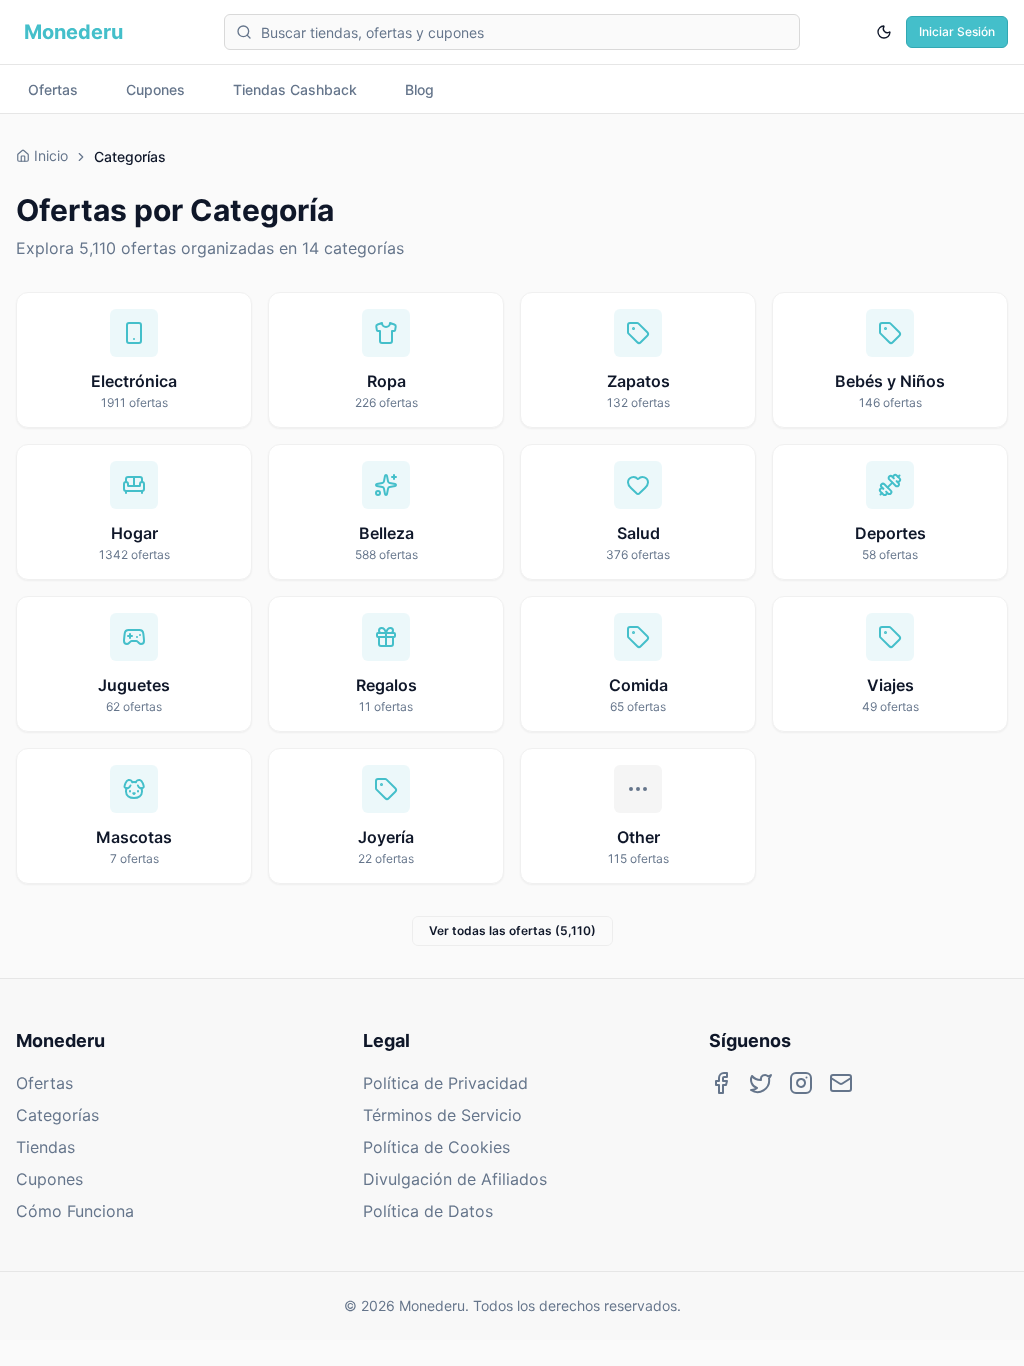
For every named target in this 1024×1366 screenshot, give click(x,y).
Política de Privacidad (445, 1083)
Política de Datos (428, 1211)
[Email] (841, 1083)
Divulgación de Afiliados (455, 1179)
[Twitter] (761, 1083)
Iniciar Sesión (957, 31)
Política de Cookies (436, 1147)
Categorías (57, 1115)
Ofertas (44, 1083)
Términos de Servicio (442, 1115)
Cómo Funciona (75, 1211)
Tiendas (45, 1147)
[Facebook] (721, 1083)
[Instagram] (801, 1083)
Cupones (49, 1179)
